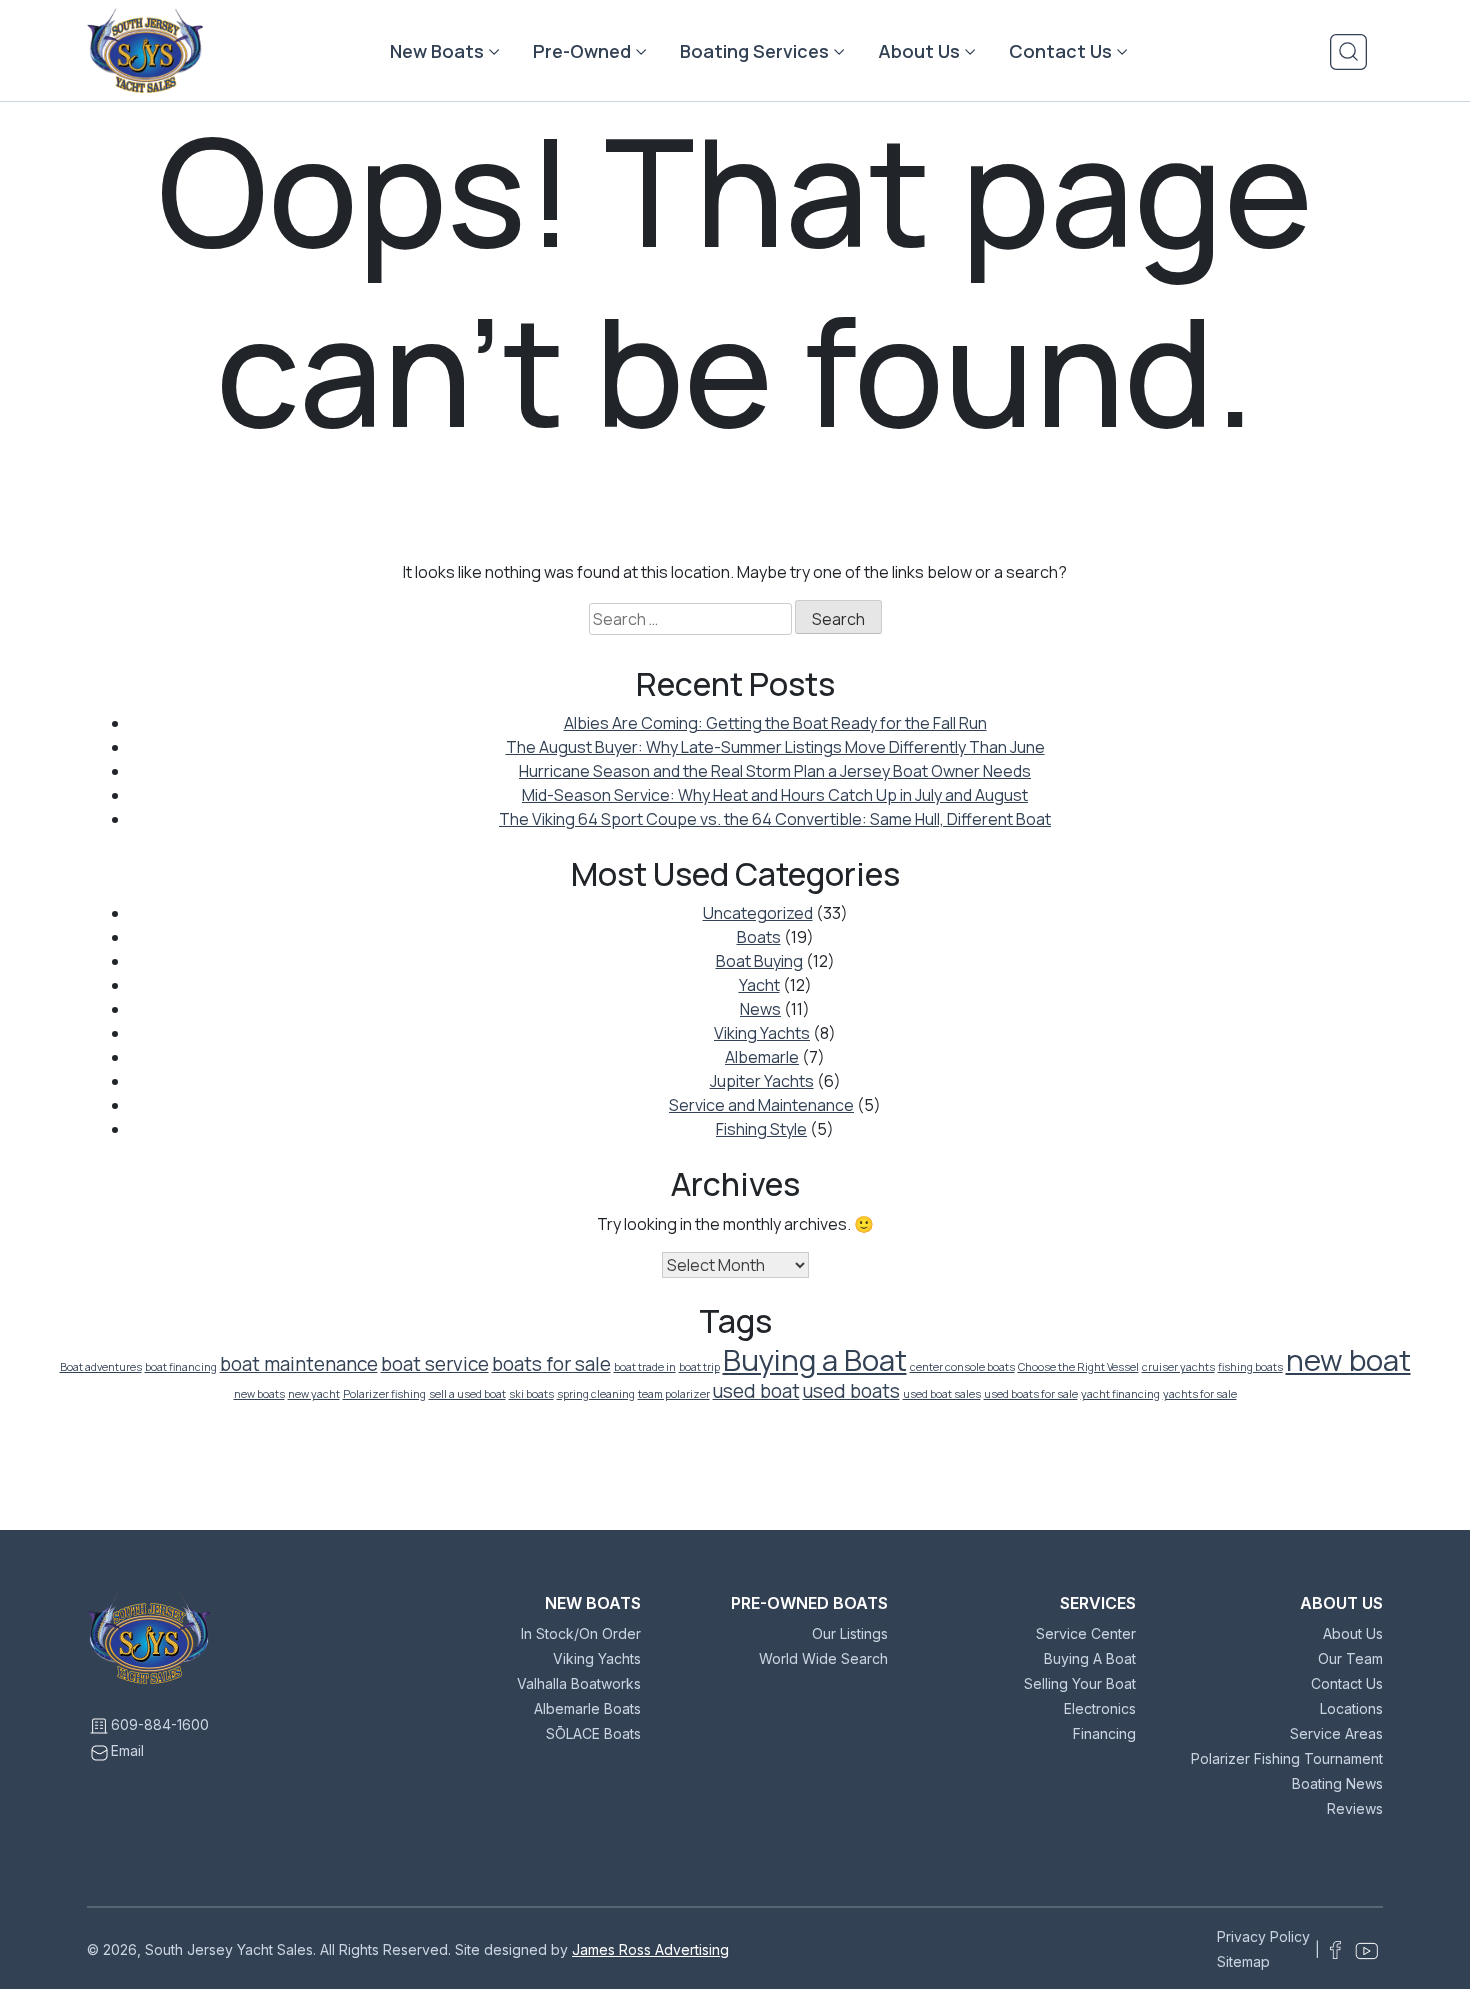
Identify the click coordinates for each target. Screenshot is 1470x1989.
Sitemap (1243, 1961)
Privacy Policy (1263, 1936)
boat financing (181, 1367)
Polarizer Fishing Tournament (1287, 1758)
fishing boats (1250, 1367)
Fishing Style (761, 1129)
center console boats (962, 1367)
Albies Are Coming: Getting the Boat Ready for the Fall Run (775, 723)
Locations (1351, 1708)
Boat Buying (759, 961)
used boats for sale (1031, 1394)
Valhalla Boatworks (579, 1683)
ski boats (531, 1394)
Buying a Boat (815, 1360)
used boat (756, 1391)
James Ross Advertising (650, 1949)
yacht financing (1120, 1394)
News (760, 1009)
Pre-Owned (582, 51)
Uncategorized (758, 913)
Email (127, 1750)
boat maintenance (299, 1364)
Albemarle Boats (587, 1708)
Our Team (1350, 1658)
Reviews (1355, 1808)
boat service (435, 1364)
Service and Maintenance (761, 1105)
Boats (759, 937)
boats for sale (551, 1364)
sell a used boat (467, 1394)
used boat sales (942, 1394)
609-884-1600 (160, 1724)
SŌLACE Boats (593, 1733)
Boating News (1337, 1783)
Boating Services (754, 51)
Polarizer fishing (384, 1394)
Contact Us (1060, 51)
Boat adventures (101, 1367)
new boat (1348, 1360)
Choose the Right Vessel (1078, 1367)
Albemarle (762, 1057)
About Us (919, 51)
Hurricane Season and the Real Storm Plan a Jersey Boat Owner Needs (775, 771)
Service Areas (1336, 1733)
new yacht (314, 1394)
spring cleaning (596, 1394)
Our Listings (850, 1633)
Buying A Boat (1090, 1658)
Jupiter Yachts (762, 1081)
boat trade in (645, 1367)
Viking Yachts (762, 1033)
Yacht (759, 985)
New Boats (437, 51)
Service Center (1086, 1633)
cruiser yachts (1178, 1367)
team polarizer (674, 1394)
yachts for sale (1200, 1394)
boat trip (699, 1367)
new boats (259, 1394)
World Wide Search (823, 1658)
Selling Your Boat (1080, 1683)
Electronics (1100, 1708)
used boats (851, 1391)
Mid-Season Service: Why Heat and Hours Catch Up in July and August (775, 795)
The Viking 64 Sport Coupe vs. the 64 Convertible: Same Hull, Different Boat (775, 819)
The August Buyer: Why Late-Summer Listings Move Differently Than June (775, 747)
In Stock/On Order (581, 1633)
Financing (1104, 1733)
